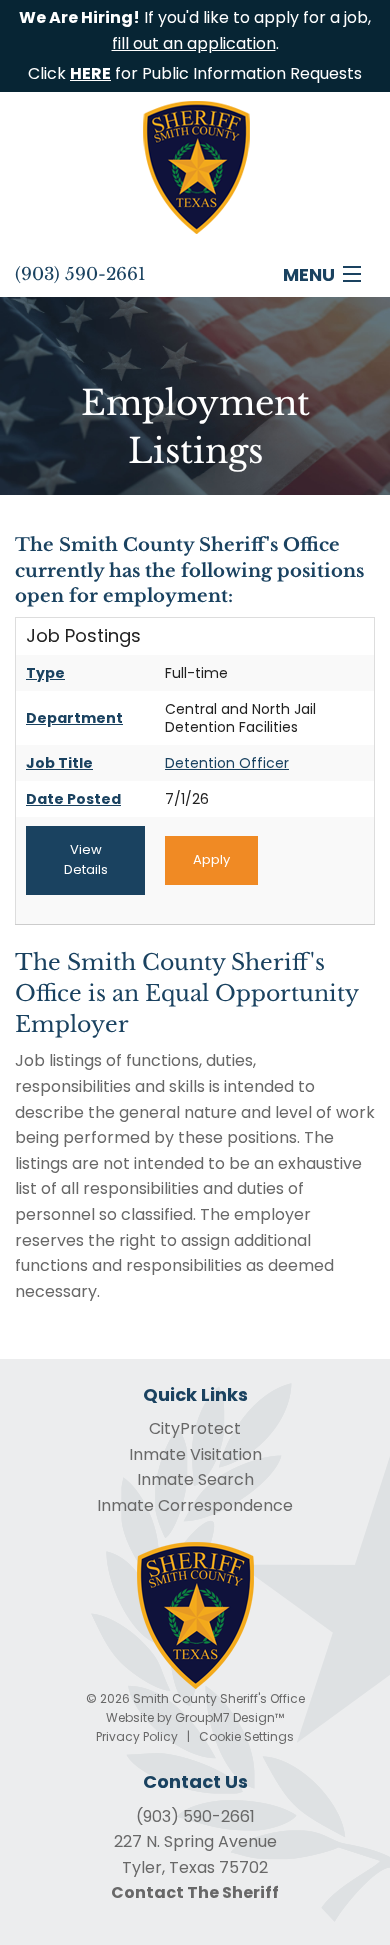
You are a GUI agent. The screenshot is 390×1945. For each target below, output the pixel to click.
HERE (90, 73)
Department (74, 718)
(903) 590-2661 (195, 1816)
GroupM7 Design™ (229, 1717)
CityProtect (195, 1428)
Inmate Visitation (195, 1454)
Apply (211, 859)
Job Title (59, 763)
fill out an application (194, 43)
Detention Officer (227, 763)
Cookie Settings (246, 1736)
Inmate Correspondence (195, 1505)
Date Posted (73, 799)
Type (45, 673)
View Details (86, 859)
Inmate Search (195, 1479)
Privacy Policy (137, 1736)
